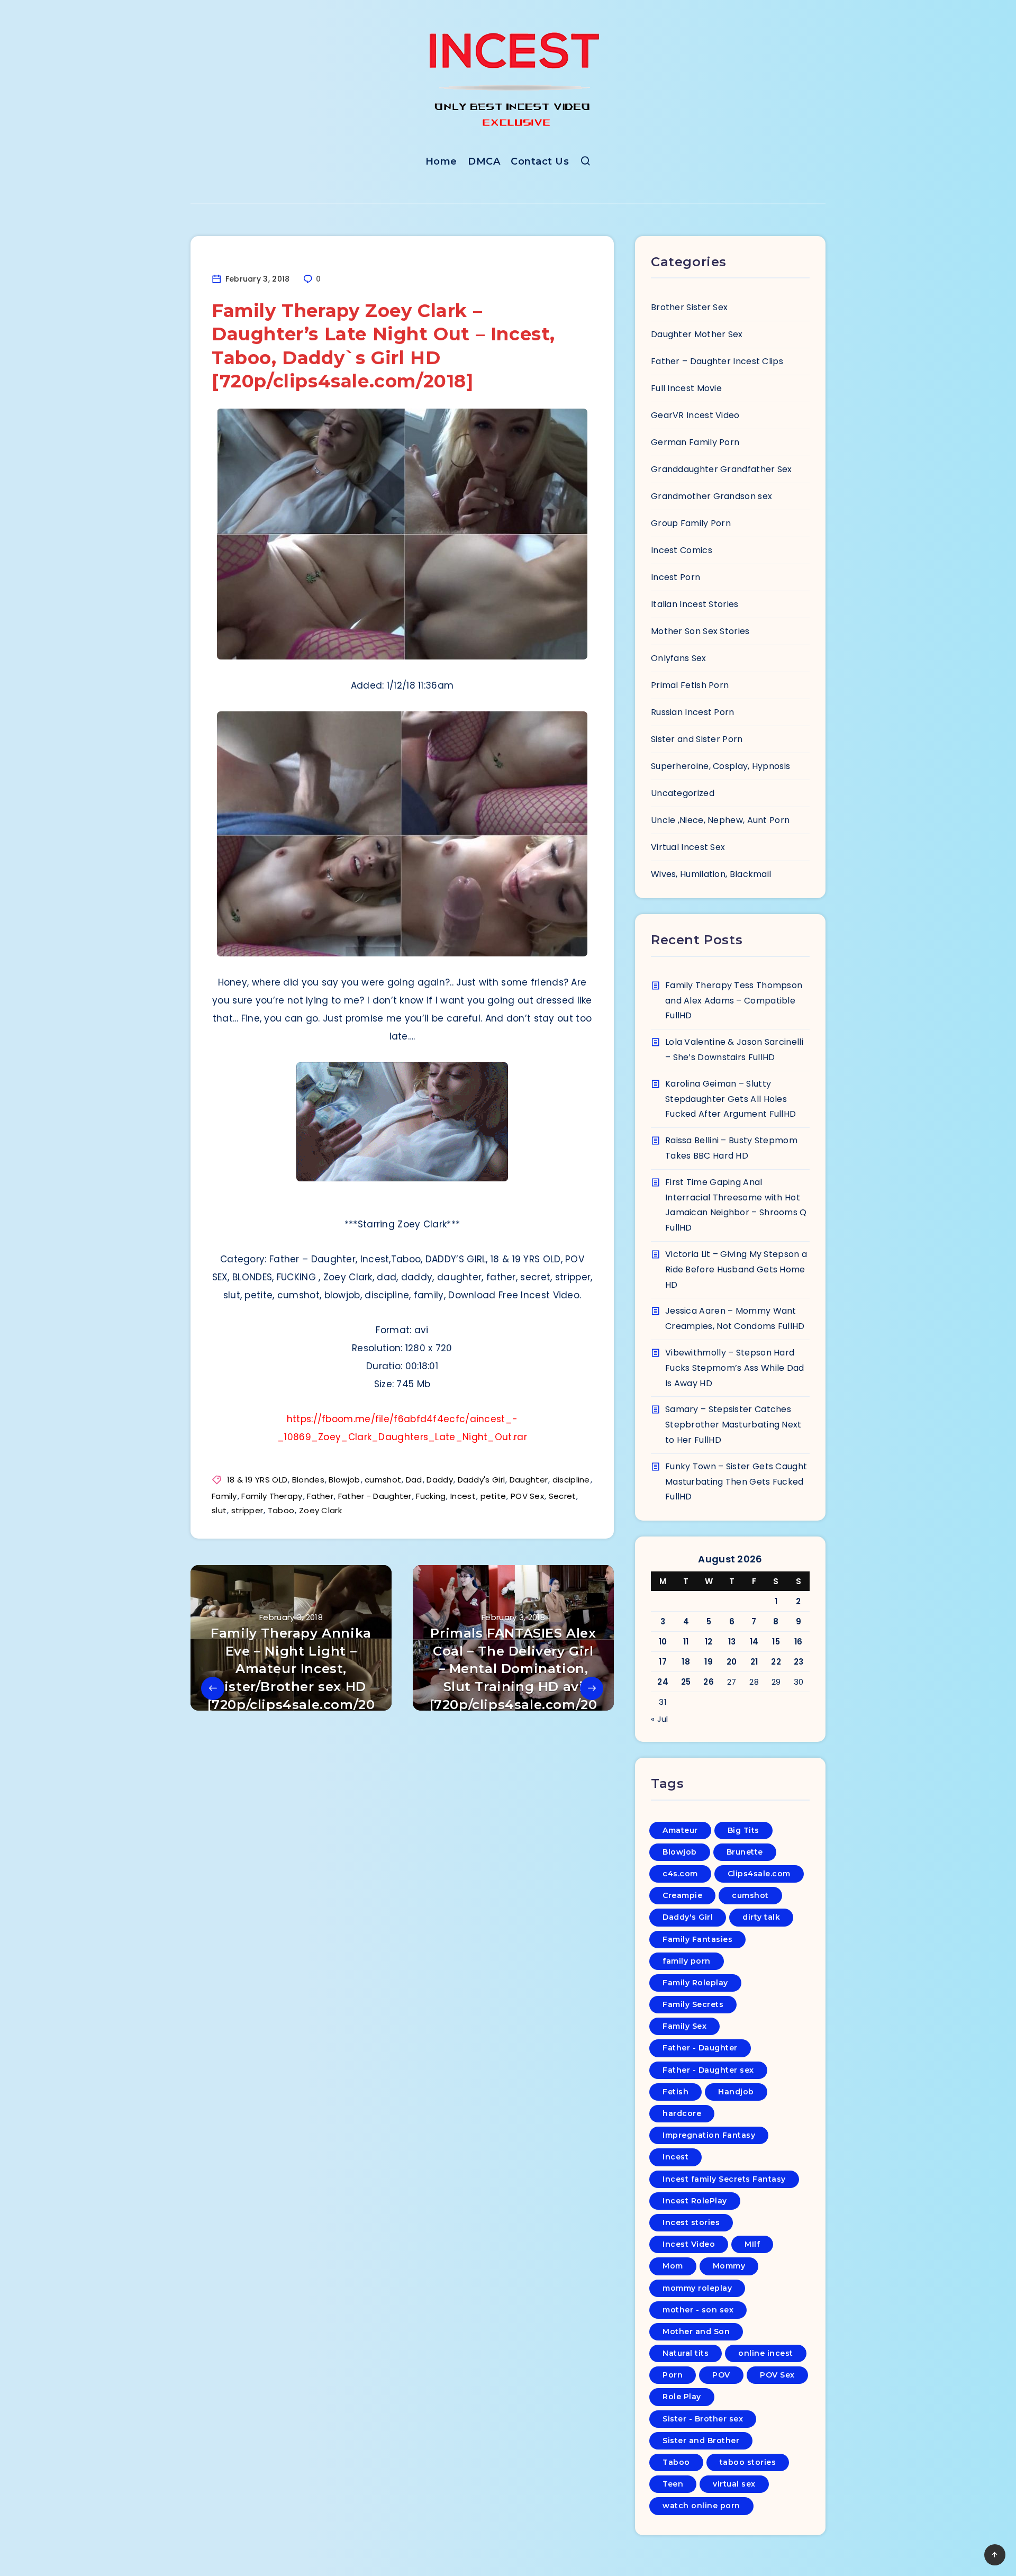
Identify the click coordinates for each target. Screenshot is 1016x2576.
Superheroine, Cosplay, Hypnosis (720, 766)
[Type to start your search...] (586, 163)
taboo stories (748, 2462)
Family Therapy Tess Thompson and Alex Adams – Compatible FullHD (734, 1001)
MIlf (752, 2244)
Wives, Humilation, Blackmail (711, 874)
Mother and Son (696, 2331)
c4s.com (680, 1874)
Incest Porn (675, 577)
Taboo (281, 1510)
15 (776, 1642)
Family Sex (684, 2026)
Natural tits (686, 2353)
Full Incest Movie (686, 388)
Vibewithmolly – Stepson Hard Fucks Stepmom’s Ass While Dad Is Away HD (735, 1368)
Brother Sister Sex (689, 307)
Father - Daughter (375, 1496)
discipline (571, 1480)
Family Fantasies (697, 1939)
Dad (414, 1480)
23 (799, 1662)
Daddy (440, 1480)
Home (441, 161)
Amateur (680, 1830)
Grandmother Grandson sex (711, 496)
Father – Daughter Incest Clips (717, 361)
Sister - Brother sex (703, 2419)
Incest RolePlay (695, 2201)
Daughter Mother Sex (697, 334)
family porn (687, 1961)
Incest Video (689, 2244)
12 (709, 1642)
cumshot (383, 1480)
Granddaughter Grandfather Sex (722, 469)
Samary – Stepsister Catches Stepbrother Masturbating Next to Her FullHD (733, 1425)
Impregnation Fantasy (709, 2135)
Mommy (729, 2266)
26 (709, 1682)
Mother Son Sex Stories (700, 631)
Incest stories (691, 2222)
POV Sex (527, 1496)
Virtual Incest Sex (688, 847)
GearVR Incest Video (695, 415)
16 (799, 1642)
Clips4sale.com (759, 1874)
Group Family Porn (691, 523)
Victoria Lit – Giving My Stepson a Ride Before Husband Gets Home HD (736, 1269)
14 (754, 1642)
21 (754, 1662)
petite (493, 1496)
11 (686, 1642)
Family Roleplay (695, 1983)
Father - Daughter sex (708, 2070)
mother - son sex (698, 2310)
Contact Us (540, 161)
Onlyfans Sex (679, 658)
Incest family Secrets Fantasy (724, 2179)
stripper (247, 1510)
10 (663, 1642)
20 (732, 1662)
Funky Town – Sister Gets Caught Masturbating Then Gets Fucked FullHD (736, 1482)
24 (663, 1682)
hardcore (682, 2113)
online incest (766, 2353)
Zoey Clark (320, 1510)
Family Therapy (272, 1496)
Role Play (682, 2397)
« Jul (660, 1719)
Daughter (529, 1480)
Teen (673, 2484)
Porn (673, 2375)
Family (224, 1496)
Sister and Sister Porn (697, 739)
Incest (463, 1496)
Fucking (431, 1496)
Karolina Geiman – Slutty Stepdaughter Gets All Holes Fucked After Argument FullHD (731, 1099)
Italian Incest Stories (695, 604)
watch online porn (701, 2506)
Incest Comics (682, 550)
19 (709, 1662)
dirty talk (761, 1917)
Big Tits (743, 1830)
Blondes (308, 1480)
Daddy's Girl (482, 1480)
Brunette (745, 1852)
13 (732, 1642)
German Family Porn (695, 442)
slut (219, 1510)
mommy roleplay (697, 2288)
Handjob (736, 2092)
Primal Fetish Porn (690, 685)
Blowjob (344, 1480)
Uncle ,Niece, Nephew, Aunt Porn (720, 820)
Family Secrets (693, 2004)
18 (686, 1662)
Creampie (682, 1895)
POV (721, 2375)
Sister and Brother (701, 2441)
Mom (673, 2266)
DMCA (484, 161)
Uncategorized (683, 793)
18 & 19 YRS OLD (257, 1480)
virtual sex (734, 2484)
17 (663, 1662)
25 (686, 1682)
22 (776, 1662)
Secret (563, 1496)
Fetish (675, 2092)
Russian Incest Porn (693, 712)
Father (320, 1496)
